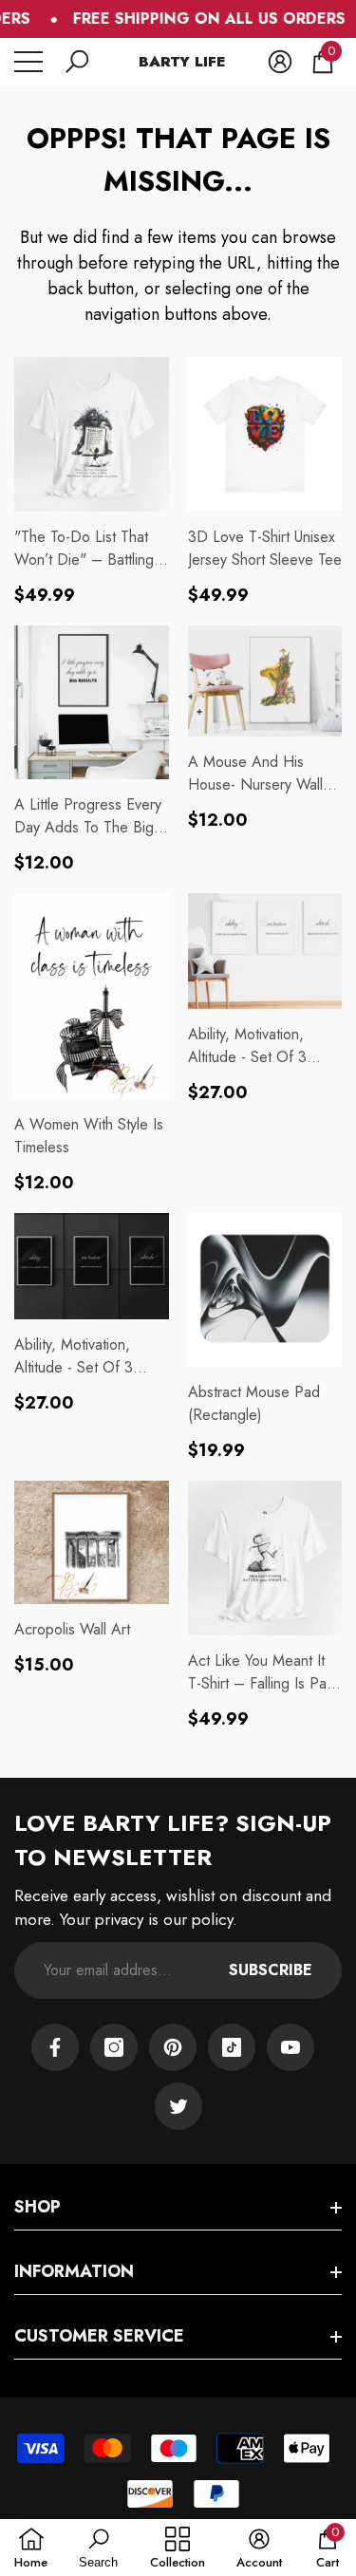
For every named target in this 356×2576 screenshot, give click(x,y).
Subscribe (271, 1970)
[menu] (28, 62)
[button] (77, 62)
